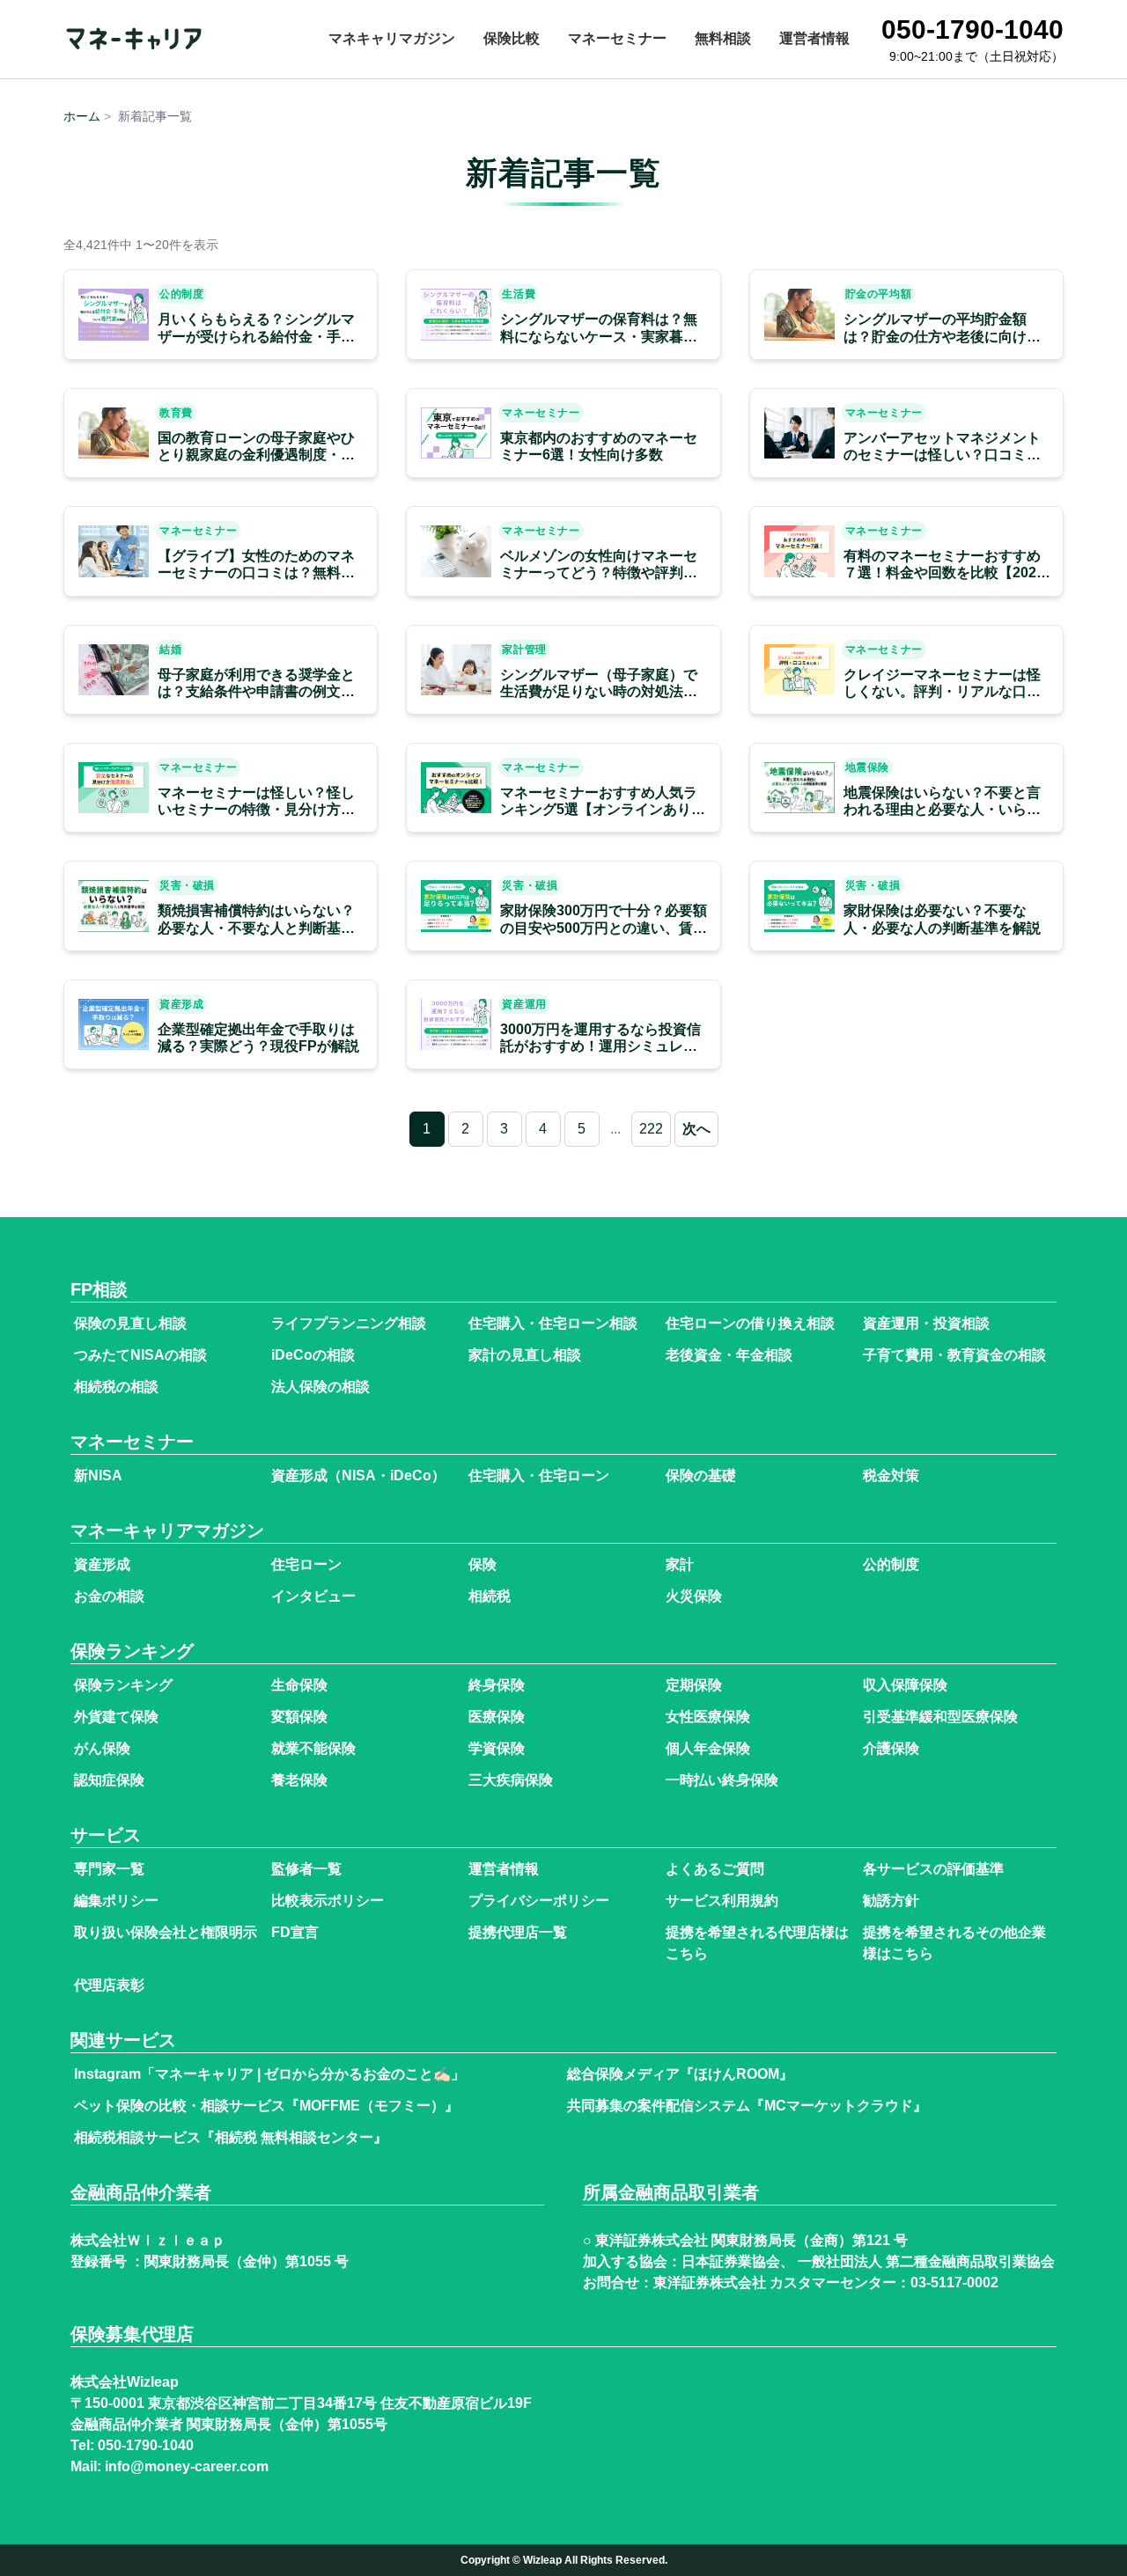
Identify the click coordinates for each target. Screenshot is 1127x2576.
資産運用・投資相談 (926, 1323)
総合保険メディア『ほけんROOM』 (680, 2074)
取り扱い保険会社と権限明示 (166, 1932)
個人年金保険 (708, 1748)
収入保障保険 (905, 1685)
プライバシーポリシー (539, 1901)
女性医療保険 (708, 1717)
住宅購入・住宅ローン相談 (553, 1323)
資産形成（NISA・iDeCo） (358, 1475)
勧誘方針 (891, 1901)
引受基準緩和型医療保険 (940, 1717)
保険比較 (512, 38)
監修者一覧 (306, 1869)
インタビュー (313, 1596)
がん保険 (102, 1748)
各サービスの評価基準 (933, 1869)
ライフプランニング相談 (349, 1323)
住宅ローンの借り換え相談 (750, 1323)
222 (651, 1129)
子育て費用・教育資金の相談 (954, 1355)
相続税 (490, 1596)
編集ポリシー (116, 1901)
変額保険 (299, 1717)
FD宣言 (295, 1932)
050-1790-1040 (146, 2446)
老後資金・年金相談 (729, 1355)
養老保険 (299, 1780)
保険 (482, 1564)
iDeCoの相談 (313, 1355)
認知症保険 (109, 1780)
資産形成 (102, 1564)
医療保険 (497, 1717)
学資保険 (497, 1748)
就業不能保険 (313, 1748)
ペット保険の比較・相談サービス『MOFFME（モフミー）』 (266, 2106)
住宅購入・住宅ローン (539, 1475)
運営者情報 (814, 38)
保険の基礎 (701, 1475)
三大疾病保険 (511, 1780)
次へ (696, 1129)
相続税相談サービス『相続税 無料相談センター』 (231, 2137)
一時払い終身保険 (722, 1780)
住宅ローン (306, 1564)
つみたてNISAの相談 (140, 1355)
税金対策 (891, 1475)
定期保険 (694, 1685)
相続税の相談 (116, 1387)
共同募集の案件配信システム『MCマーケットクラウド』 (747, 2106)
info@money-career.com (187, 2467)
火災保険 (694, 1596)
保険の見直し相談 (130, 1323)
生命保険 (299, 1685)
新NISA (98, 1475)
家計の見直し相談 (525, 1355)
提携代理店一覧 (518, 1932)
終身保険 (497, 1685)
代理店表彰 (109, 1985)
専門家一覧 (109, 1869)
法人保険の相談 (320, 1387)
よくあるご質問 (715, 1869)
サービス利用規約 (722, 1901)
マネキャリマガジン (392, 38)
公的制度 (891, 1564)
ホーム (82, 116)
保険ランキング (123, 1685)
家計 (680, 1564)
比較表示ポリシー (328, 1901)
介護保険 (891, 1748)
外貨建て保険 (116, 1717)
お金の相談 (109, 1596)
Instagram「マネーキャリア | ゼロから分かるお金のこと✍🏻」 (269, 2074)
